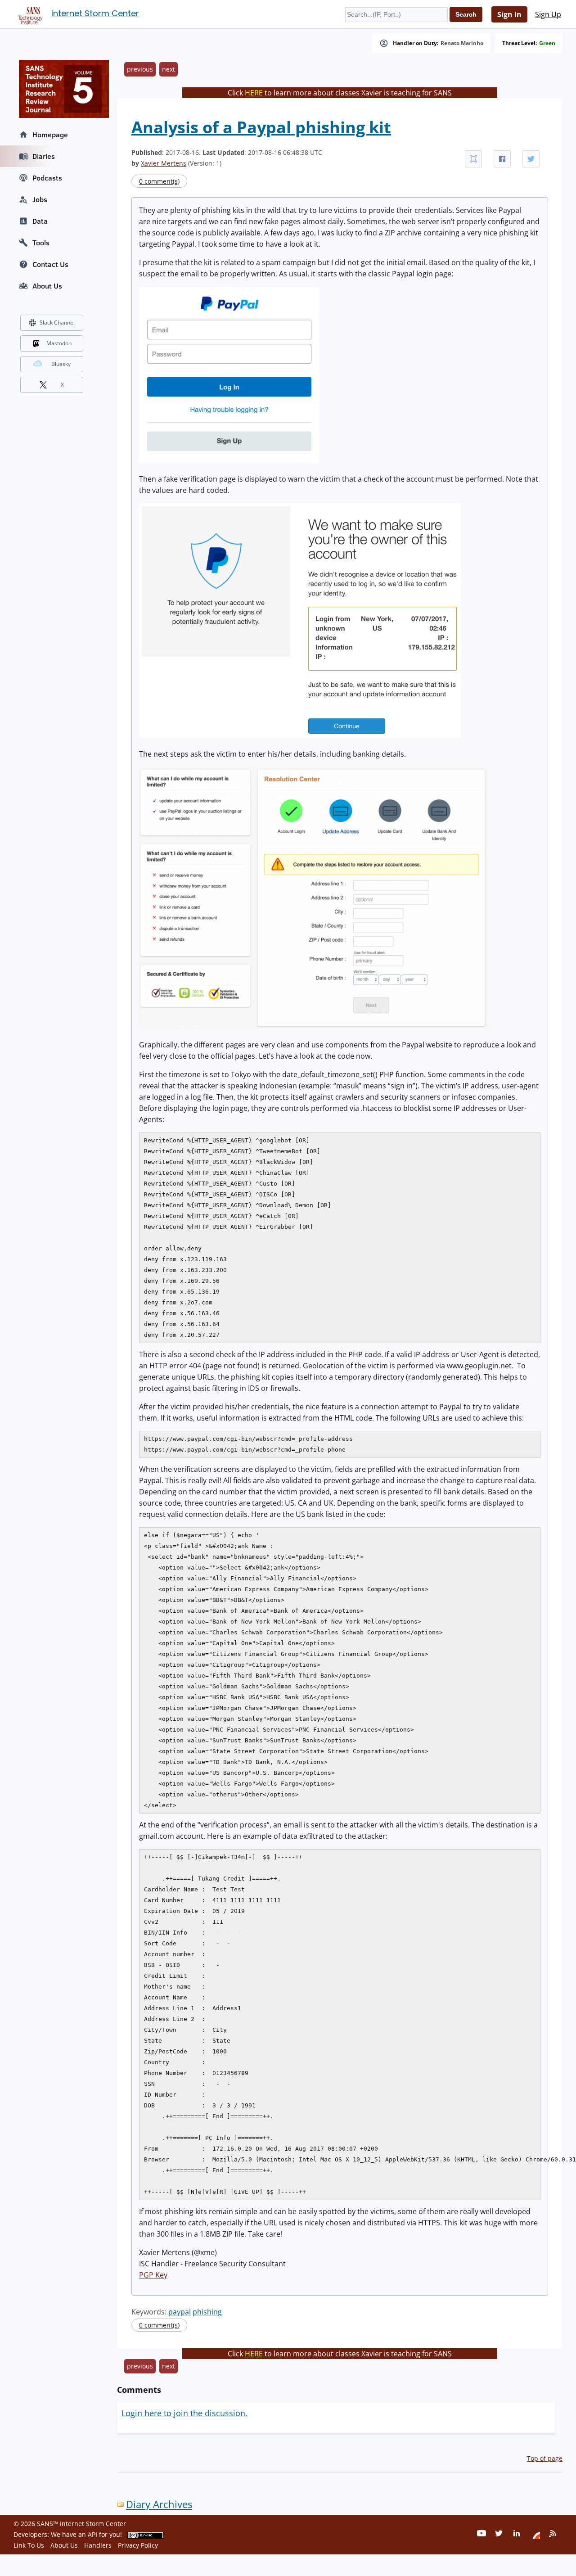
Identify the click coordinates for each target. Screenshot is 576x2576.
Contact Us (50, 264)
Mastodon (59, 343)
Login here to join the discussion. (184, 2413)
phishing (207, 2312)
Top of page (545, 2458)
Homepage (50, 135)
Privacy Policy (138, 2545)
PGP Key (153, 2275)
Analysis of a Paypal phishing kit (261, 127)
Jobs (40, 199)
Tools (41, 243)
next (169, 69)
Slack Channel (57, 323)
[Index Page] (29, 14)
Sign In (509, 14)
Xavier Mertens (164, 163)
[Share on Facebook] (502, 159)
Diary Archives (159, 2504)
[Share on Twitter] (531, 159)
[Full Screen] (473, 159)
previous (140, 69)
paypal (180, 2312)
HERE (254, 93)
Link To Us (29, 2545)
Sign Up (548, 14)
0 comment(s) (159, 181)
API (92, 2534)
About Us (47, 286)
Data (40, 221)
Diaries (44, 156)
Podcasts (47, 178)
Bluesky (61, 364)
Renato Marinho (462, 43)
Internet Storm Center (95, 13)
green (547, 43)
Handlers (98, 2545)
